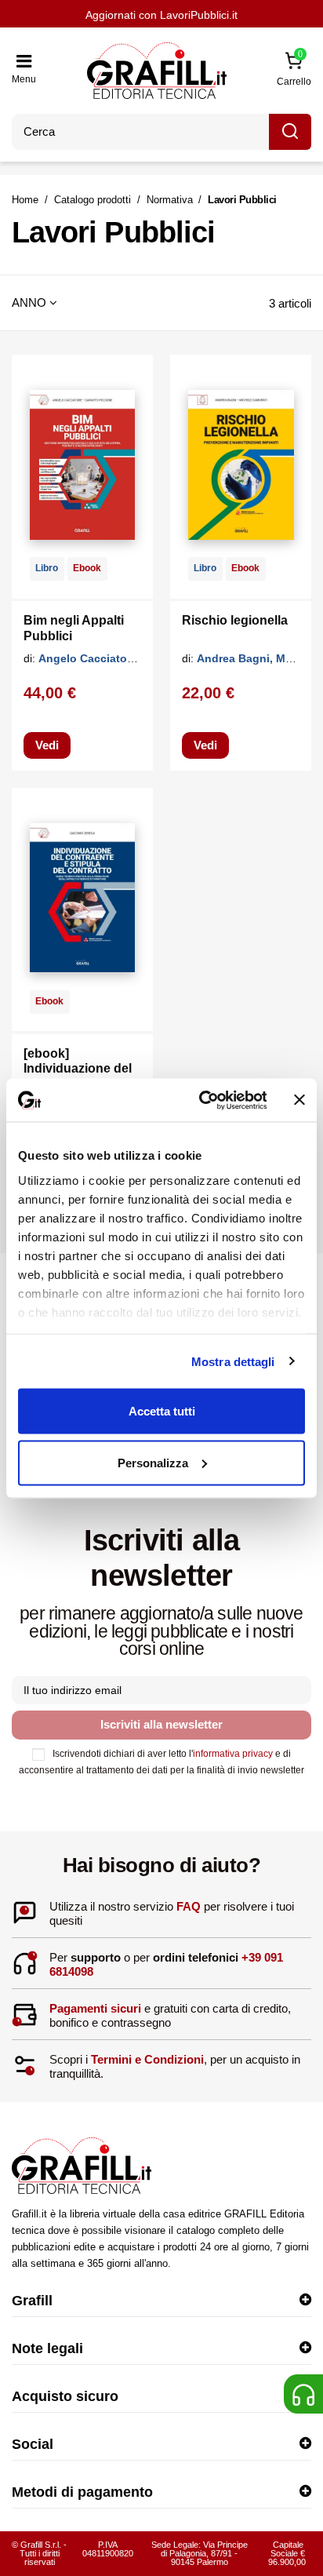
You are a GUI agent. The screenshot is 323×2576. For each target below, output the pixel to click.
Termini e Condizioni (147, 2059)
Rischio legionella (235, 620)
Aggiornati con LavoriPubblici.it (161, 15)
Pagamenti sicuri (95, 2008)
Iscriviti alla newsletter (161, 1724)
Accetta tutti (162, 1411)
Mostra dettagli (233, 1361)
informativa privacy (233, 1754)
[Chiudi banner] (299, 1100)
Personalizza (153, 1462)
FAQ (189, 1906)
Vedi (47, 745)
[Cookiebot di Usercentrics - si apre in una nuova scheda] (201, 1100)
